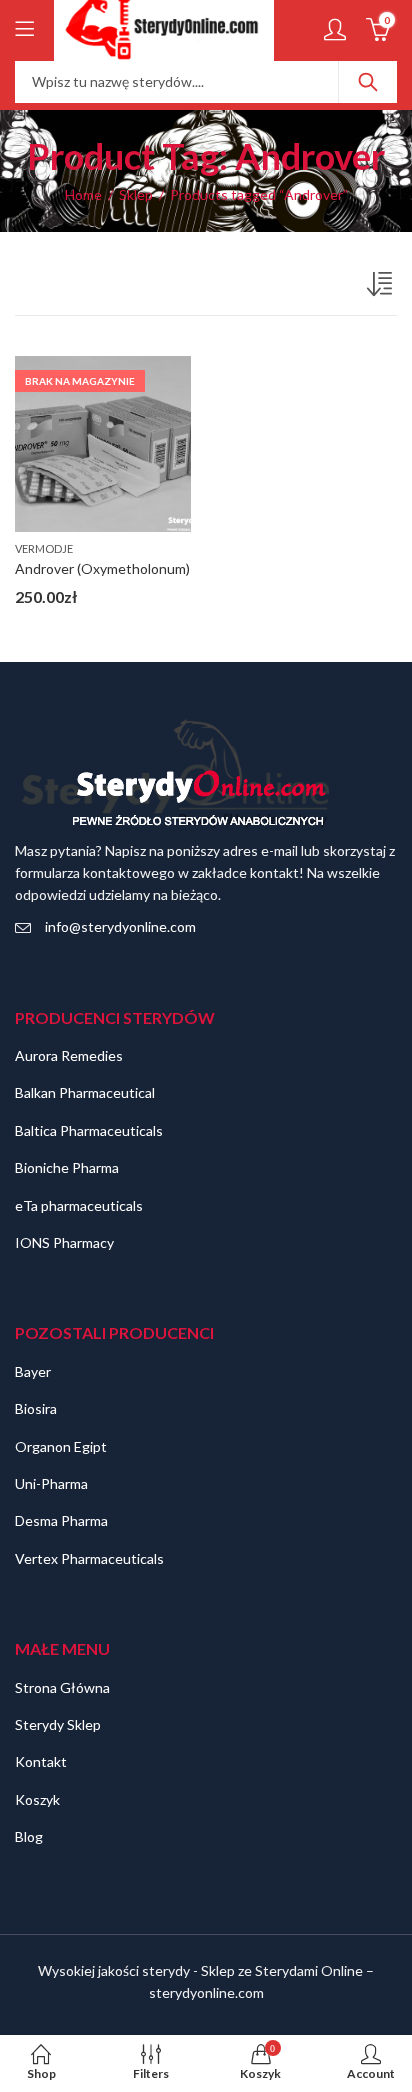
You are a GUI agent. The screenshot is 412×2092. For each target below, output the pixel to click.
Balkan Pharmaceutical (85, 1092)
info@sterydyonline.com (120, 926)
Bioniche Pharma (67, 1167)
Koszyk (37, 1799)
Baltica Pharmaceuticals (89, 1130)
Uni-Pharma (51, 1483)
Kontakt (41, 1761)
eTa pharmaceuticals (79, 1205)
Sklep (136, 194)
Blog (29, 1836)
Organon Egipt (61, 1446)
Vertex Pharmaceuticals (89, 1558)
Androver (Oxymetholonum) (102, 568)
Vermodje (44, 548)
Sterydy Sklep (58, 1724)
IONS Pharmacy (64, 1242)
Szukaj (368, 82)
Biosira (36, 1408)
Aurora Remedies (69, 1055)
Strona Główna (62, 1687)
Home (83, 194)
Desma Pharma (61, 1520)
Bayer (33, 1371)
